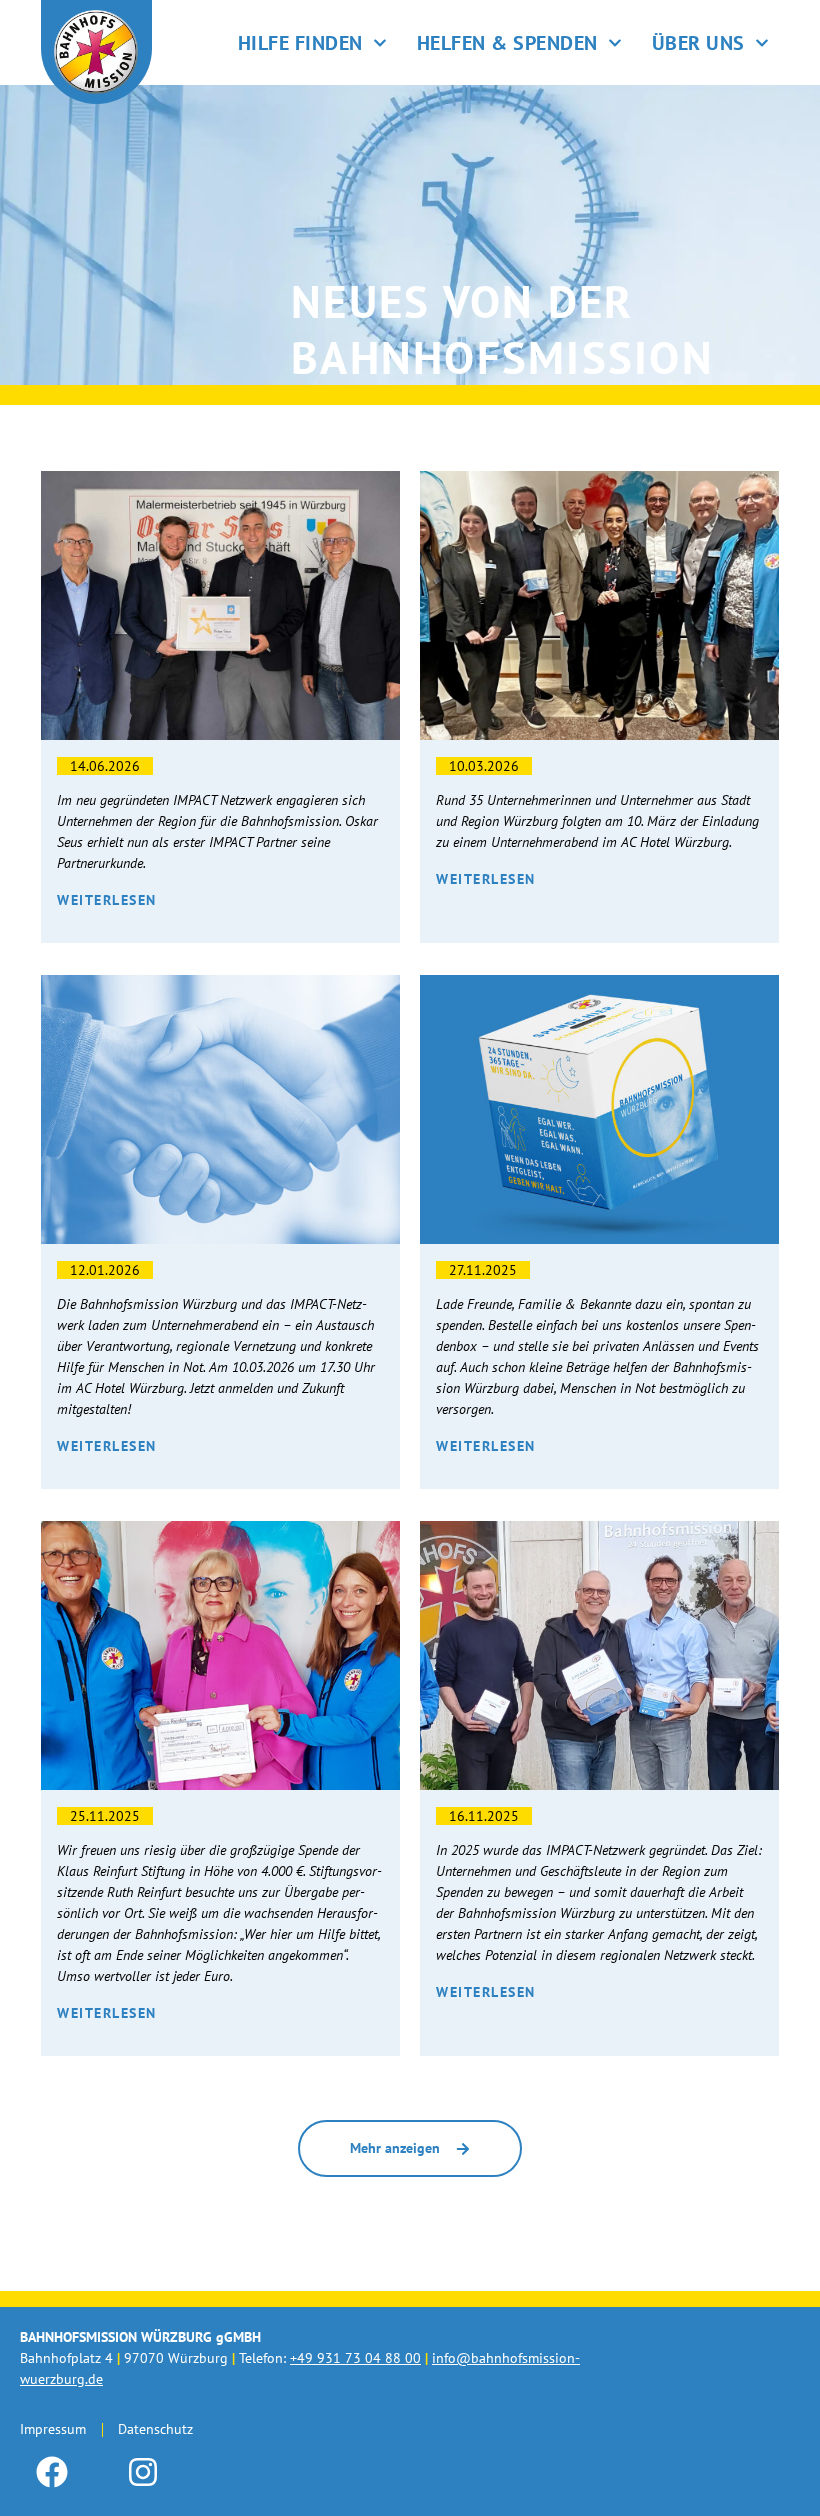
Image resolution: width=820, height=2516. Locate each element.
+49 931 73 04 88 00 (355, 2358)
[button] (410, 2148)
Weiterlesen (107, 900)
